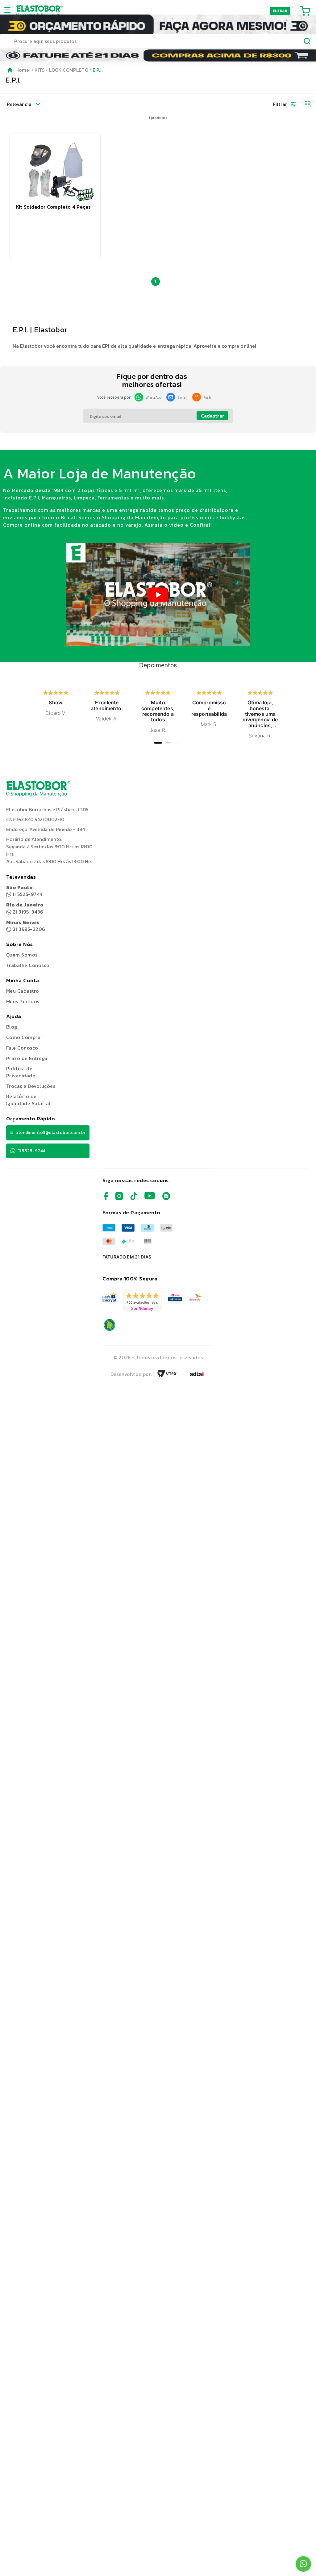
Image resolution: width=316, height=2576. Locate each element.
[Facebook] (106, 1198)
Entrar (280, 11)
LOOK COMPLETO (69, 70)
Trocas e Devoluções (31, 1086)
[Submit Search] (307, 42)
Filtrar (280, 104)
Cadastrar (213, 416)
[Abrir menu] (9, 11)
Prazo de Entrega (27, 1058)
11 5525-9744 (24, 891)
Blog (12, 1027)
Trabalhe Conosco (28, 965)
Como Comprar (24, 1037)
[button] (55, 196)
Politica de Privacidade (21, 1072)
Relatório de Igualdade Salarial (28, 1100)
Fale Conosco (22, 1048)
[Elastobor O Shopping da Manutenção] (39, 11)
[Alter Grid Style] (305, 104)
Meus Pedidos (23, 1001)
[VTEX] (167, 1376)
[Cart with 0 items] (305, 11)
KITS (40, 70)
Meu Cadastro (23, 991)
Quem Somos (22, 955)
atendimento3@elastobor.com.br (50, 1133)
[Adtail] (197, 1376)
